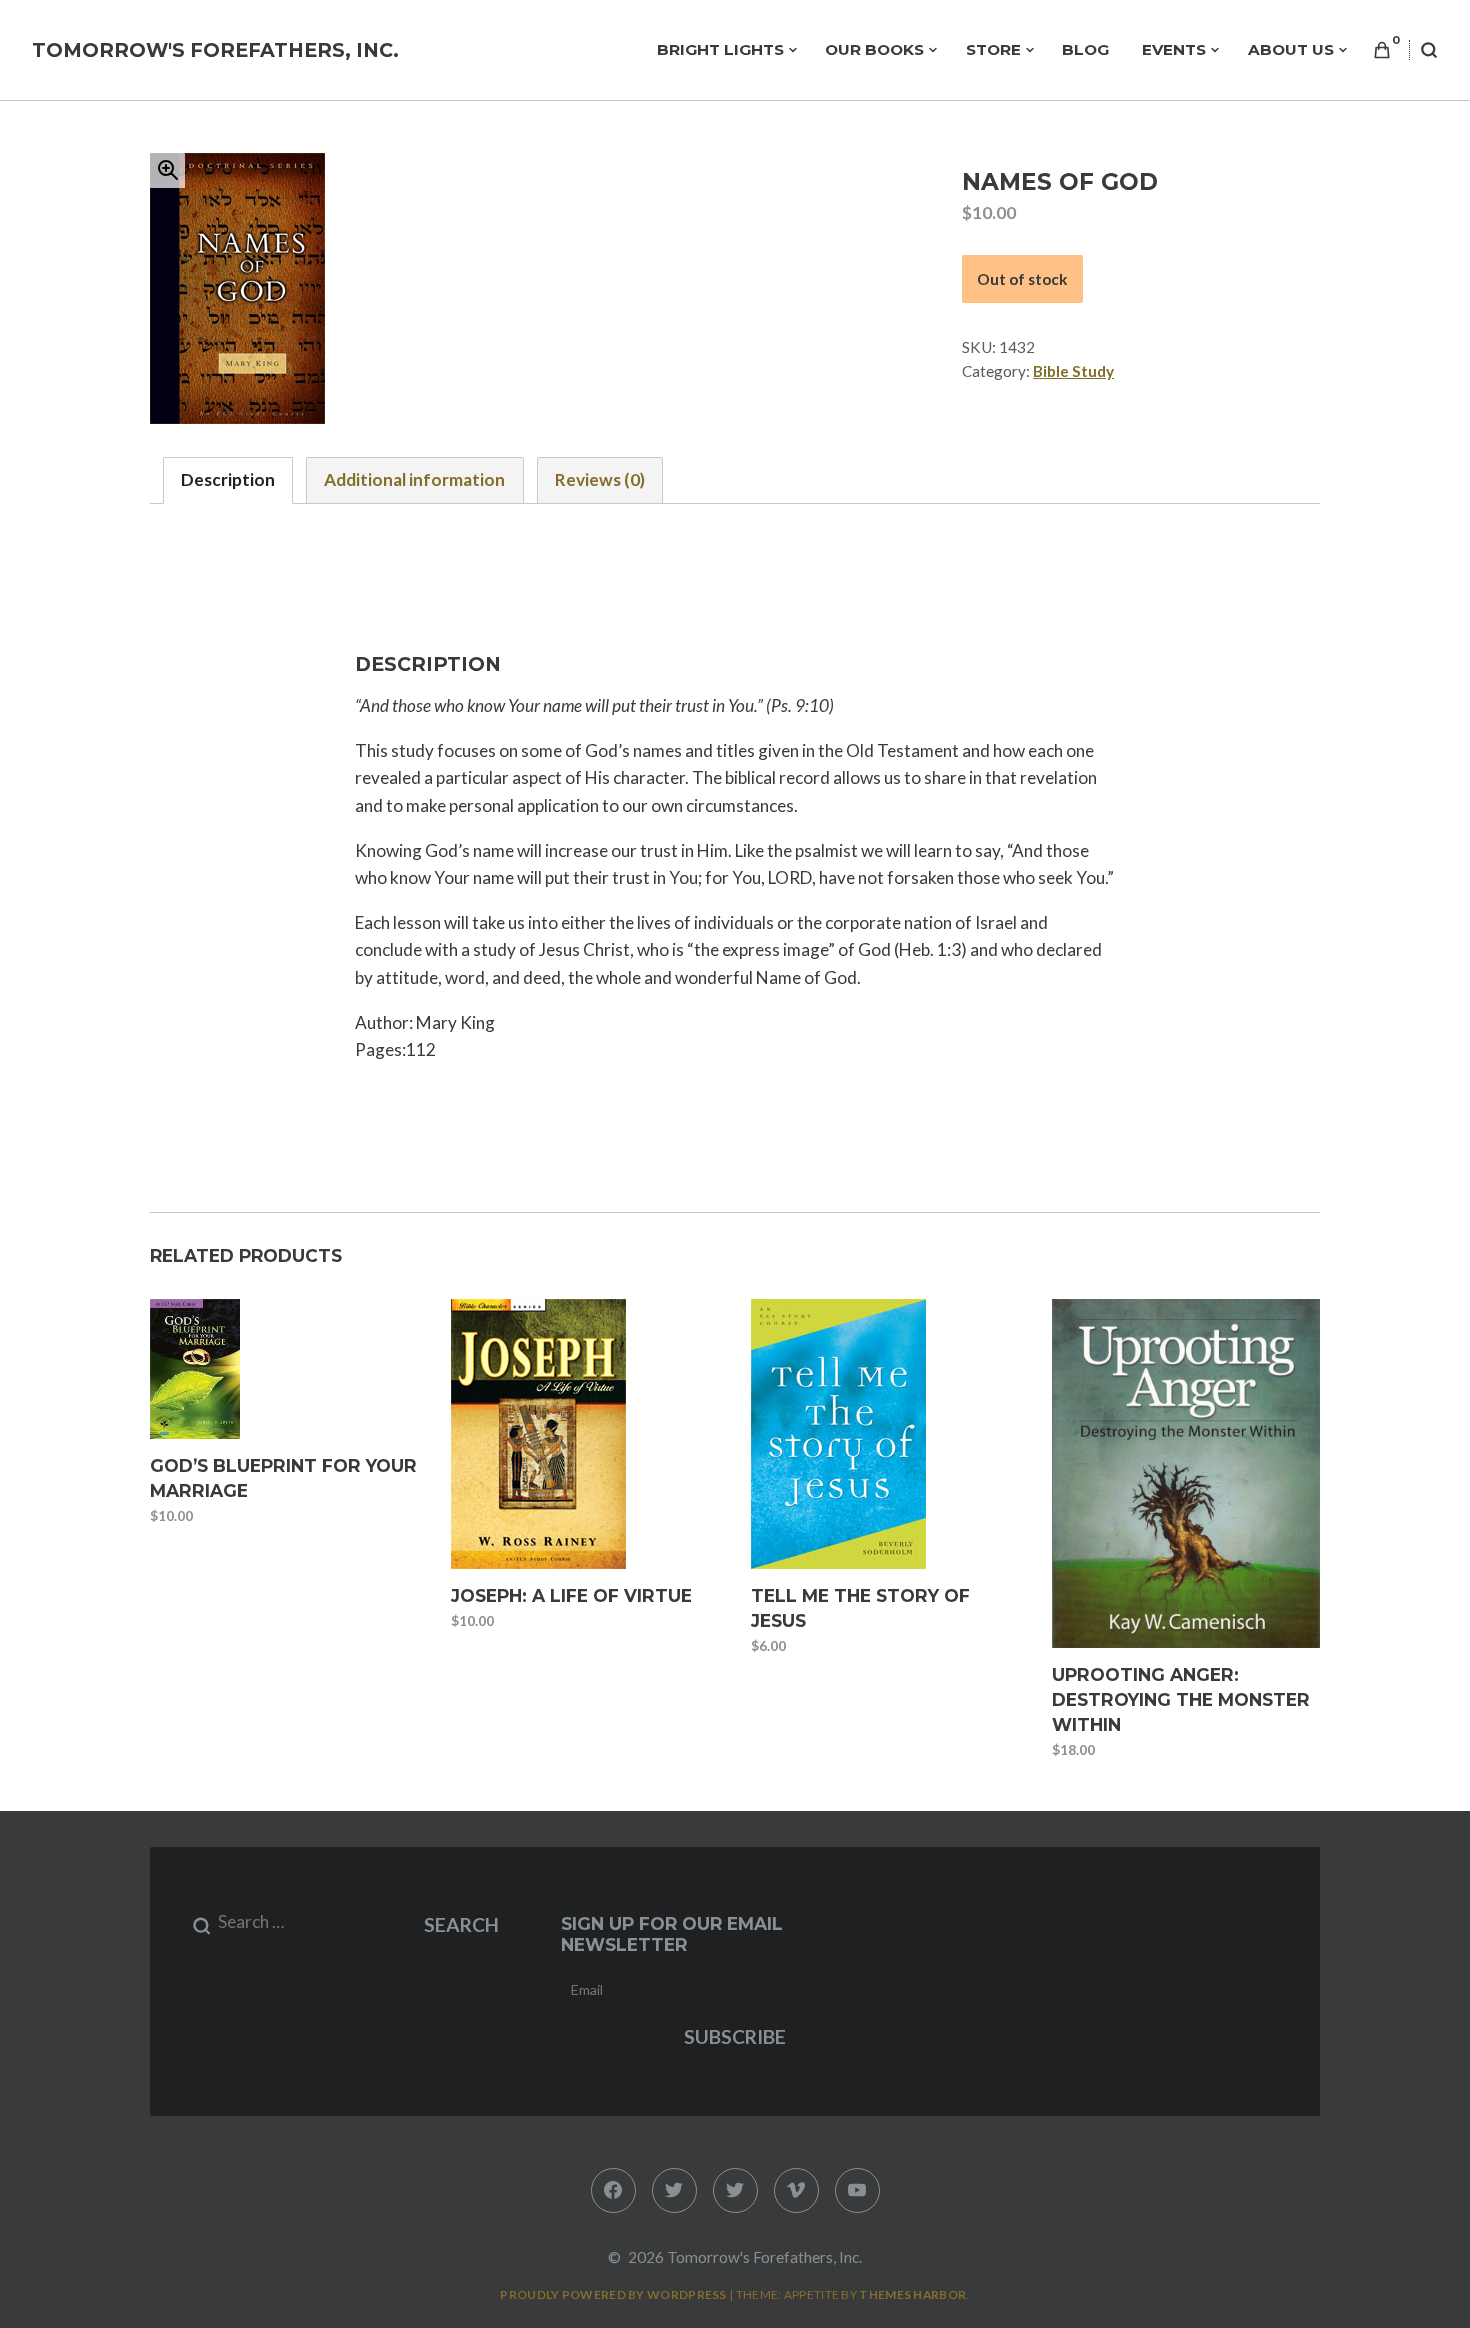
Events (1174, 49)
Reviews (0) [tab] (600, 479)
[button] (167, 170)
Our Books (874, 49)
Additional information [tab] (414, 479)
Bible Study (1073, 371)
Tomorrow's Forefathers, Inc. (215, 50)
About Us (1291, 49)
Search (461, 1924)
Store (993, 49)
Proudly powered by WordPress (613, 2294)
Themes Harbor (912, 2294)
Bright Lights (720, 49)
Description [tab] (228, 479)
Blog (1085, 49)
